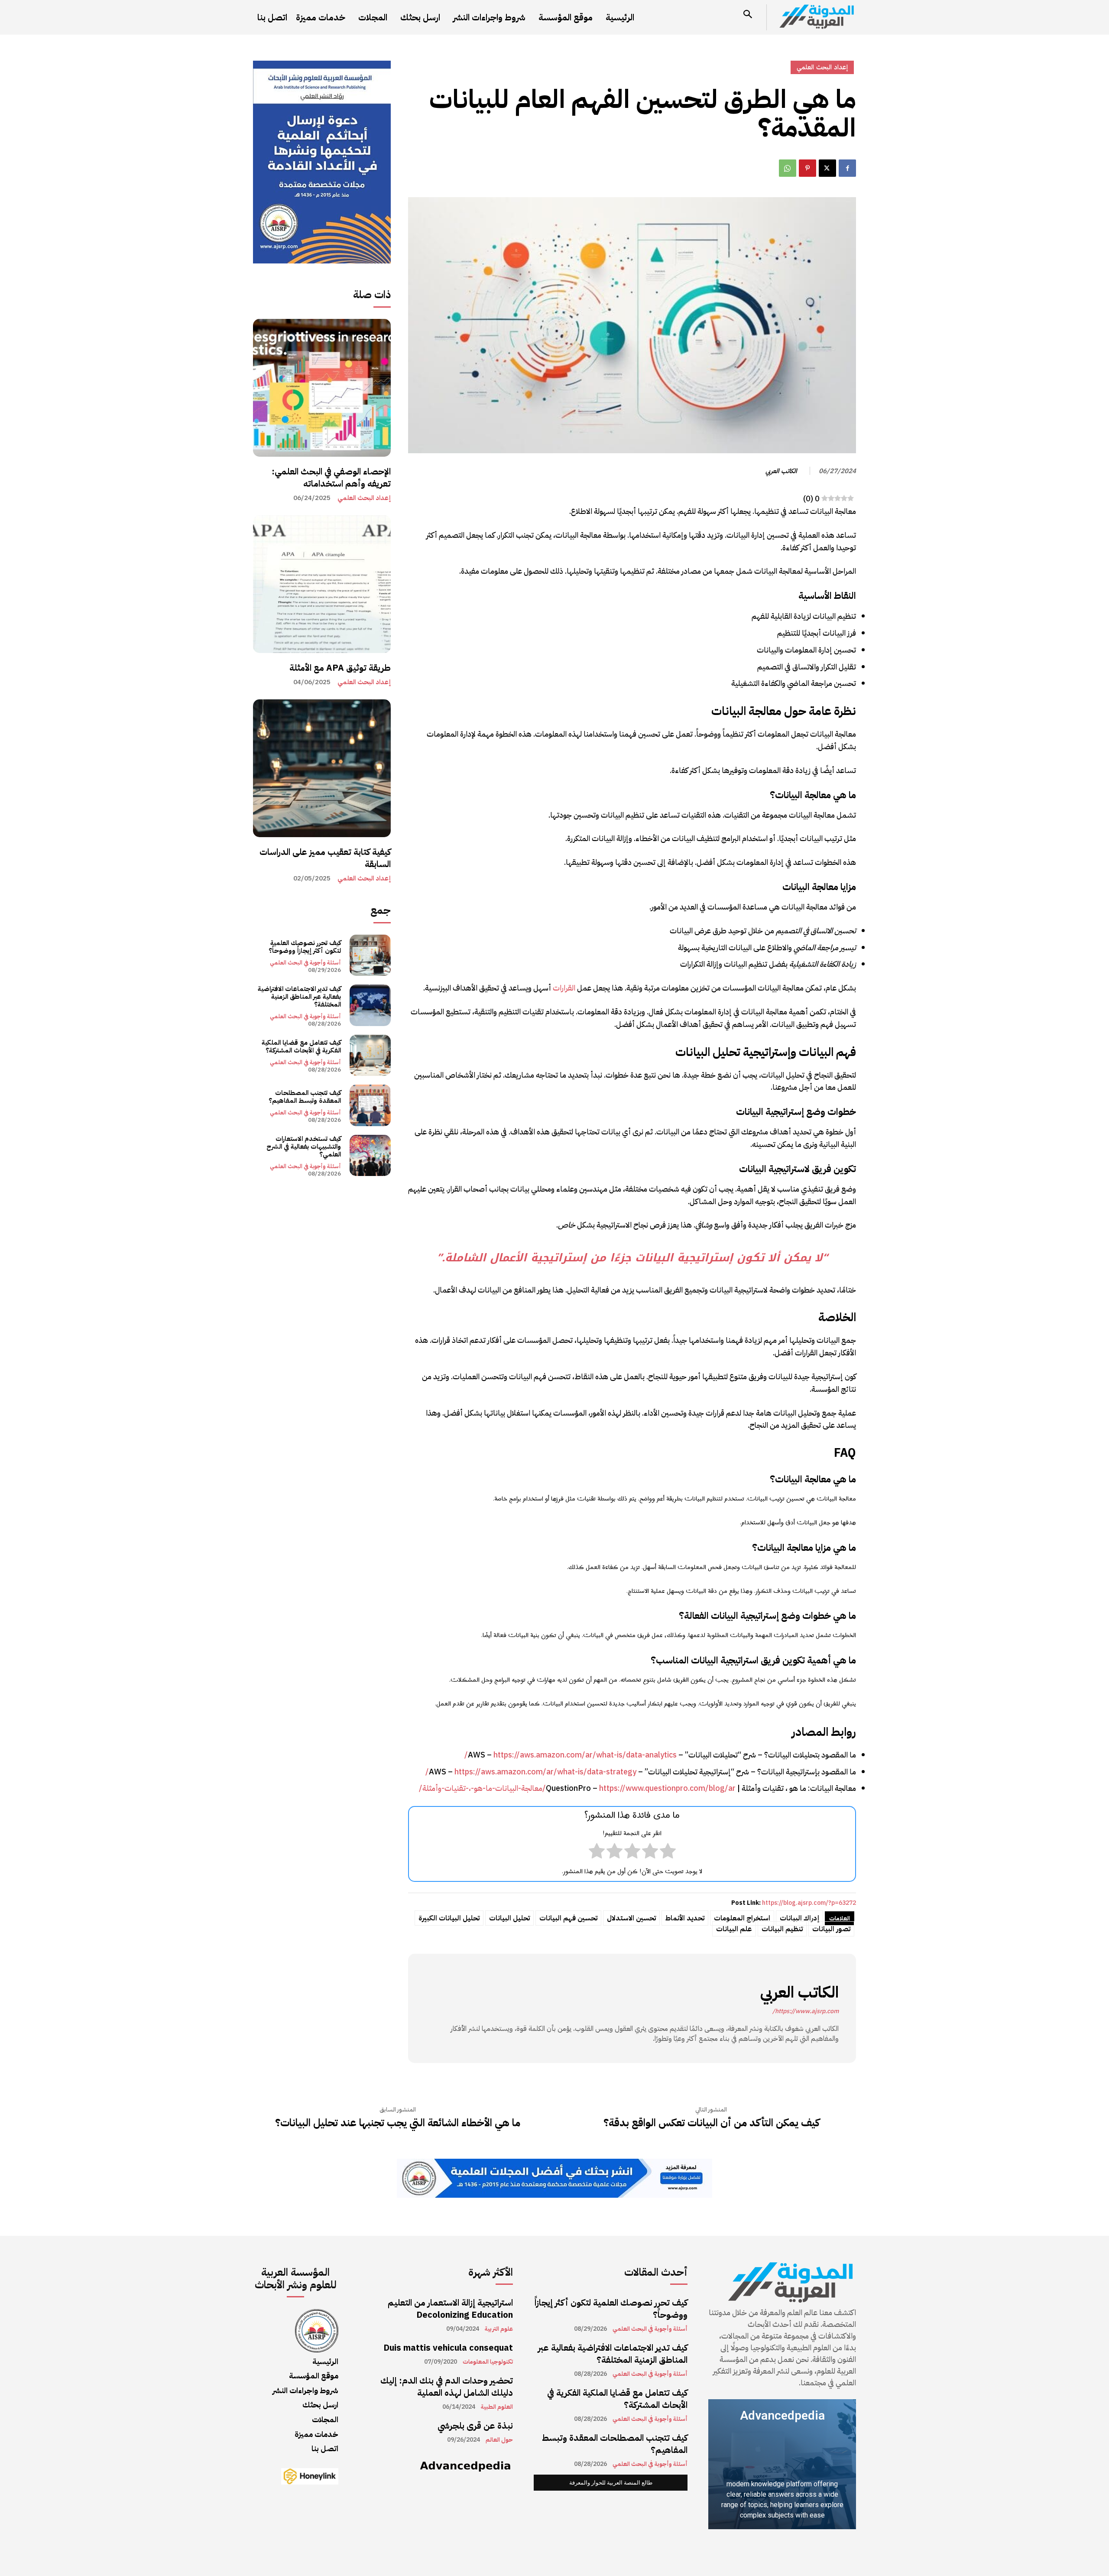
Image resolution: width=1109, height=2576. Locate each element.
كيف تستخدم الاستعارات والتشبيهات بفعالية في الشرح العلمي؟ (304, 1147)
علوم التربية (499, 2329)
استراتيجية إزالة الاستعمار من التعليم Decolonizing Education (450, 2309)
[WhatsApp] (788, 168)
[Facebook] (847, 168)
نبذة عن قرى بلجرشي (475, 2426)
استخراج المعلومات (742, 1918)
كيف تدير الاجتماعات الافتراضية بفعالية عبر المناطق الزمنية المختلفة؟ (299, 997)
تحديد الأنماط (685, 1918)
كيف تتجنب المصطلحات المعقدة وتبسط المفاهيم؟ (305, 1097)
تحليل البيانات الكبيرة (449, 1918)
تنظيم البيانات (782, 1929)
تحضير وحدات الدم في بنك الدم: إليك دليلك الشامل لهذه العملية (447, 2387)
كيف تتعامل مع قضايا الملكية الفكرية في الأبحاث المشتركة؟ (301, 1046)
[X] (827, 168)
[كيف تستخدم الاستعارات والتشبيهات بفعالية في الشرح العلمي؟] (370, 1155)
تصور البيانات (831, 1929)
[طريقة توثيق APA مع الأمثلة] (322, 584)
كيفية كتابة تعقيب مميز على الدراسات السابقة (325, 858)
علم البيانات (734, 1929)
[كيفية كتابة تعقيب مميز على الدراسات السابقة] (322, 768)
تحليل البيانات (509, 1918)
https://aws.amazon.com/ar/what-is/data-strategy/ (531, 1772)
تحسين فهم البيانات (568, 1918)
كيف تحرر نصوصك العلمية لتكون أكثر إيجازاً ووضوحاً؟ (305, 947)
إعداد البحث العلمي (364, 498)
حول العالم (499, 2440)
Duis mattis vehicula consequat (448, 2348)
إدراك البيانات (799, 1918)
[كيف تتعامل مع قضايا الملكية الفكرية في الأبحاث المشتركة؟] (370, 1055)
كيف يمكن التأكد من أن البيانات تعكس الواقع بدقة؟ (711, 2123)
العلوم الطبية (497, 2407)
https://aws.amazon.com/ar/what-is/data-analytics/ (571, 1755)
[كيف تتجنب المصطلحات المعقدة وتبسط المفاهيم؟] (370, 1105)
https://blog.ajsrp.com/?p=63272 (809, 1903)
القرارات (564, 988)
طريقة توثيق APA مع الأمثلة (340, 668)
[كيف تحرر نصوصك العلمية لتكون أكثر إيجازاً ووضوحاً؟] (370, 955)
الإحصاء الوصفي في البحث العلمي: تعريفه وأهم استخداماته (331, 478)
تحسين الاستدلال (631, 1918)
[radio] (668, 1853)
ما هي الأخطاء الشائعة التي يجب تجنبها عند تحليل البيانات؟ (398, 2123)
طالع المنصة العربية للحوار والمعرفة (611, 2483)
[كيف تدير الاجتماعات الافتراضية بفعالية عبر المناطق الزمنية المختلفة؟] (370, 1005)
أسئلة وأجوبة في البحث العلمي (305, 963)
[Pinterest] (807, 168)
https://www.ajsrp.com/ (806, 2011)
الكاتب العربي (781, 471)
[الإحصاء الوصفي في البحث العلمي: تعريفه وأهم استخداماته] (322, 388)
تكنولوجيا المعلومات (488, 2362)
